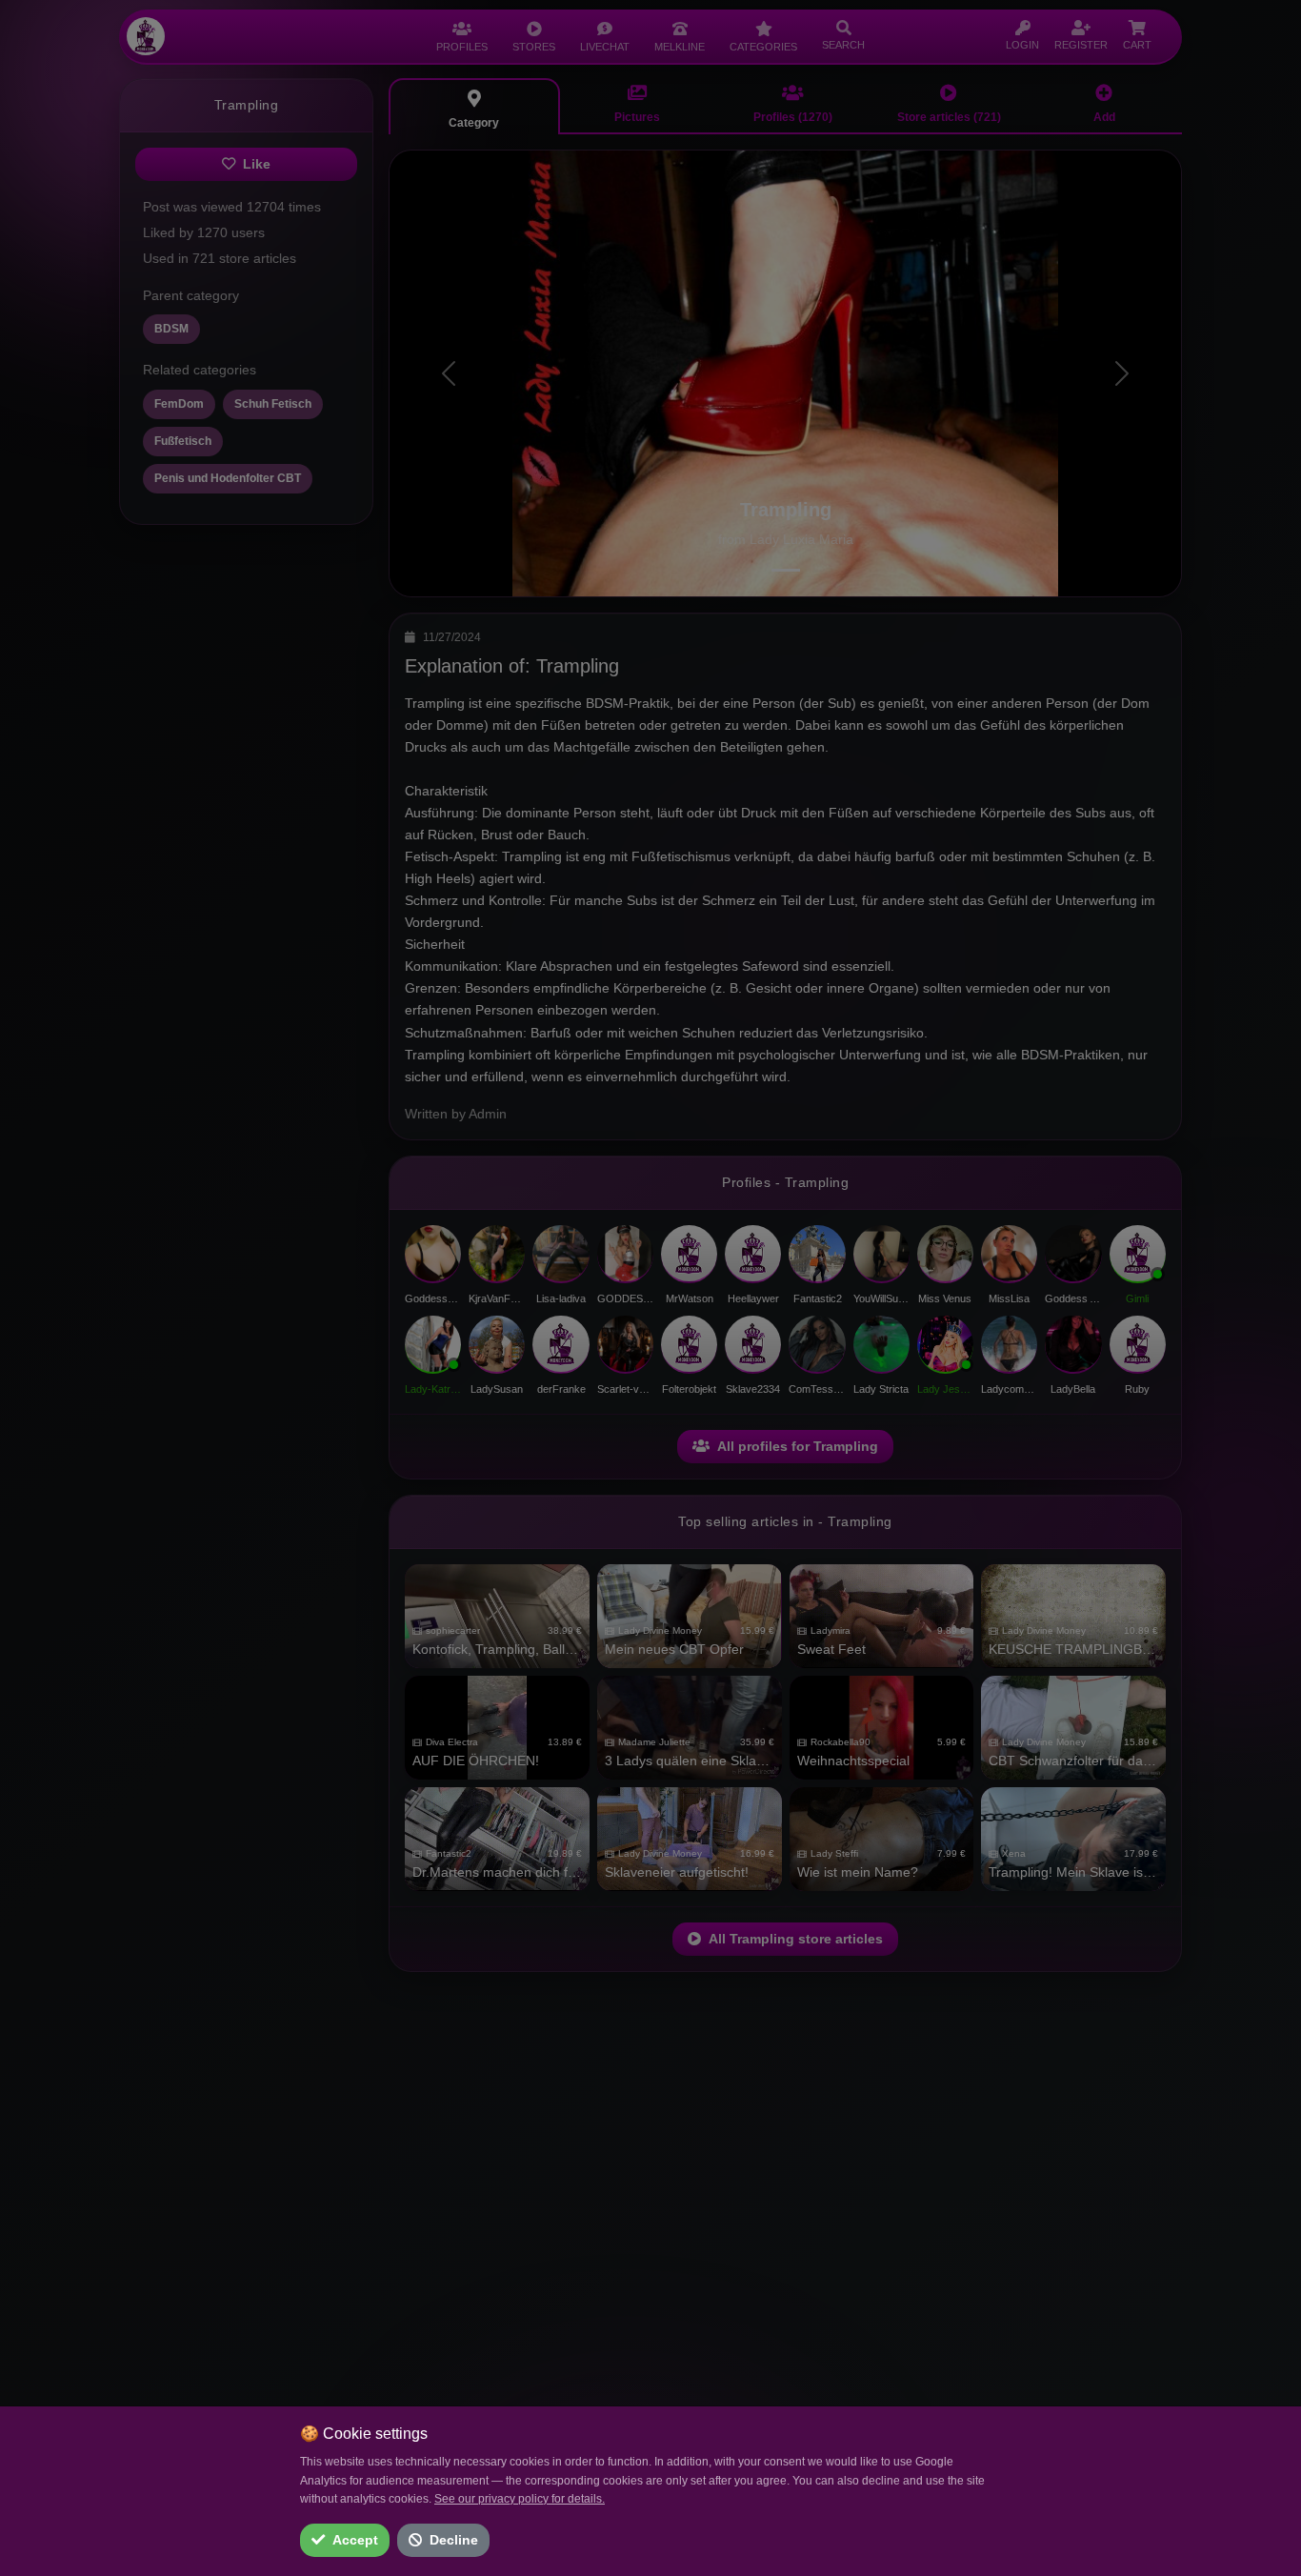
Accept (355, 2540)
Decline (454, 2540)
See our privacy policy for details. (520, 2499)
